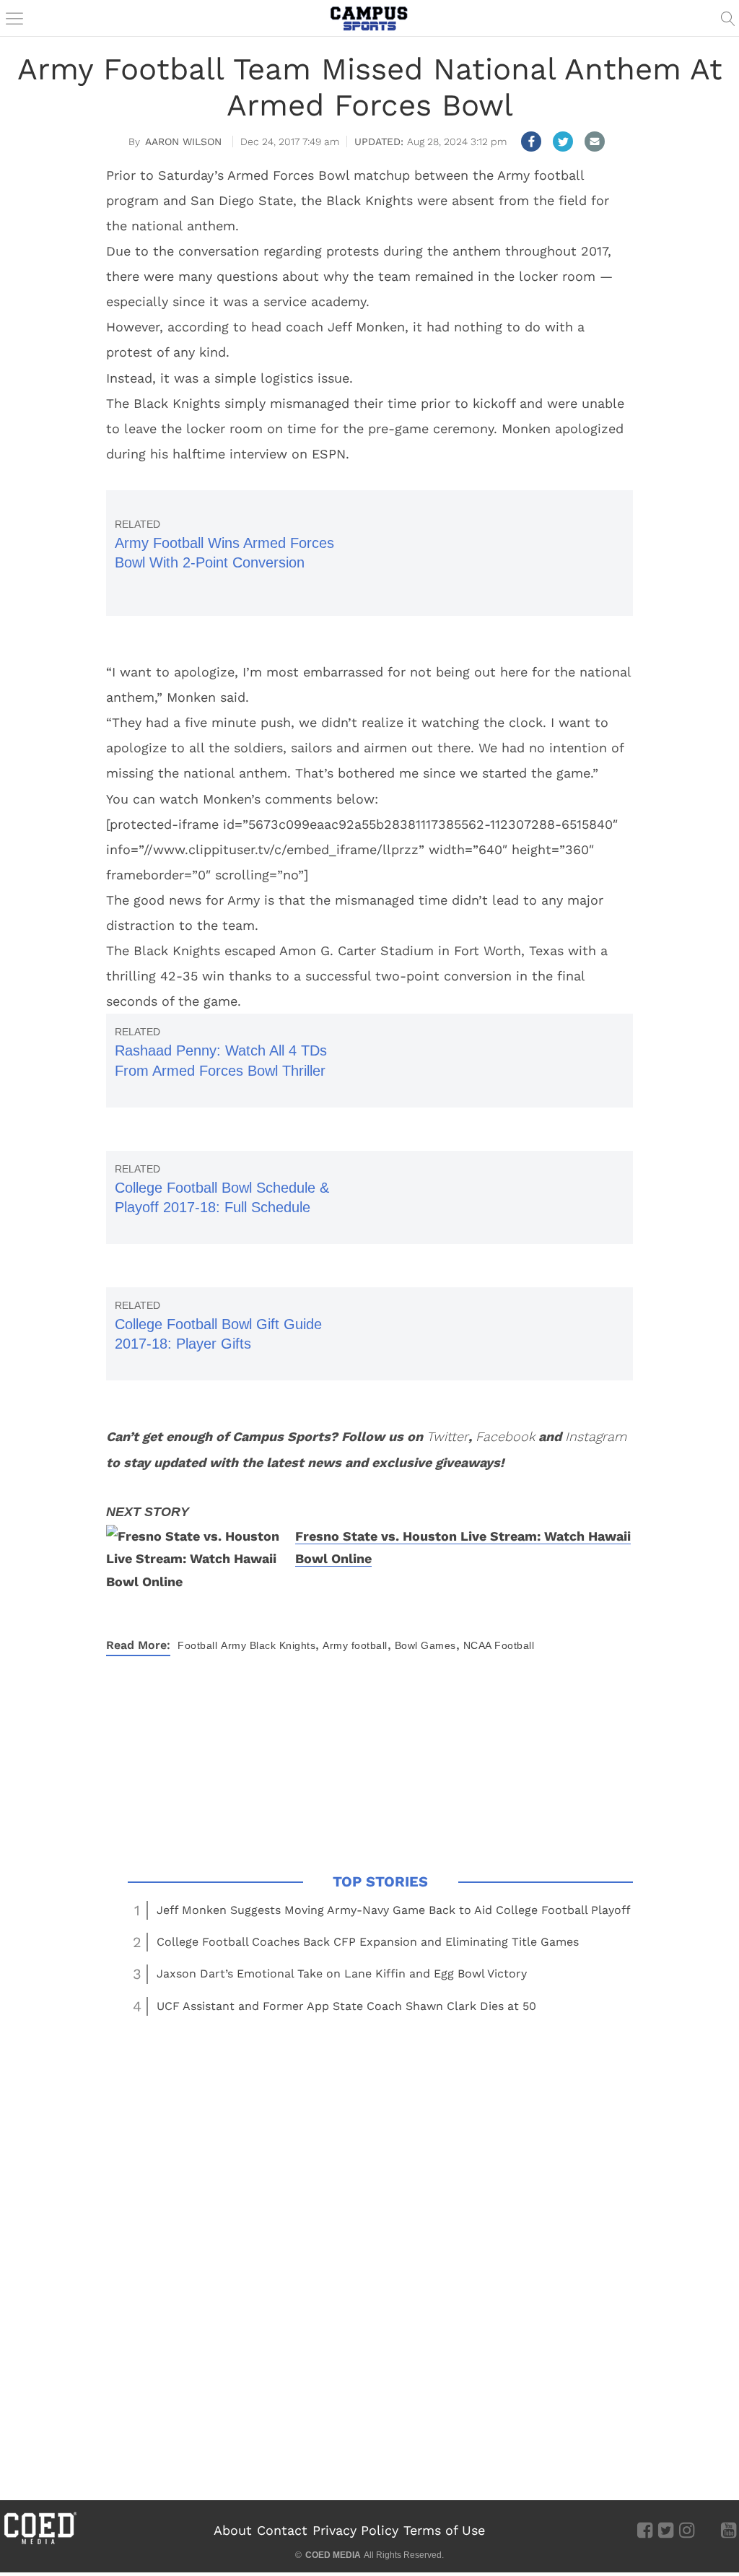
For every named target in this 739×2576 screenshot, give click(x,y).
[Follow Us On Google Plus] (708, 2530)
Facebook (505, 1436)
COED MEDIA (333, 2555)
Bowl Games (425, 1645)
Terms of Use (444, 2530)
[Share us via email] (595, 142)
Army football (355, 1645)
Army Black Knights (268, 1645)
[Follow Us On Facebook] (645, 2530)
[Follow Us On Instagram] (687, 2530)
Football (197, 1645)
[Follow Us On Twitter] (666, 2530)
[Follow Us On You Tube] (729, 2530)
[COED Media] (40, 2543)
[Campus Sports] (369, 18)
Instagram (596, 1436)
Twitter (447, 1436)
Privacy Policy (355, 2530)
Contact (282, 2530)
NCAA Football (499, 1645)
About (233, 2530)
